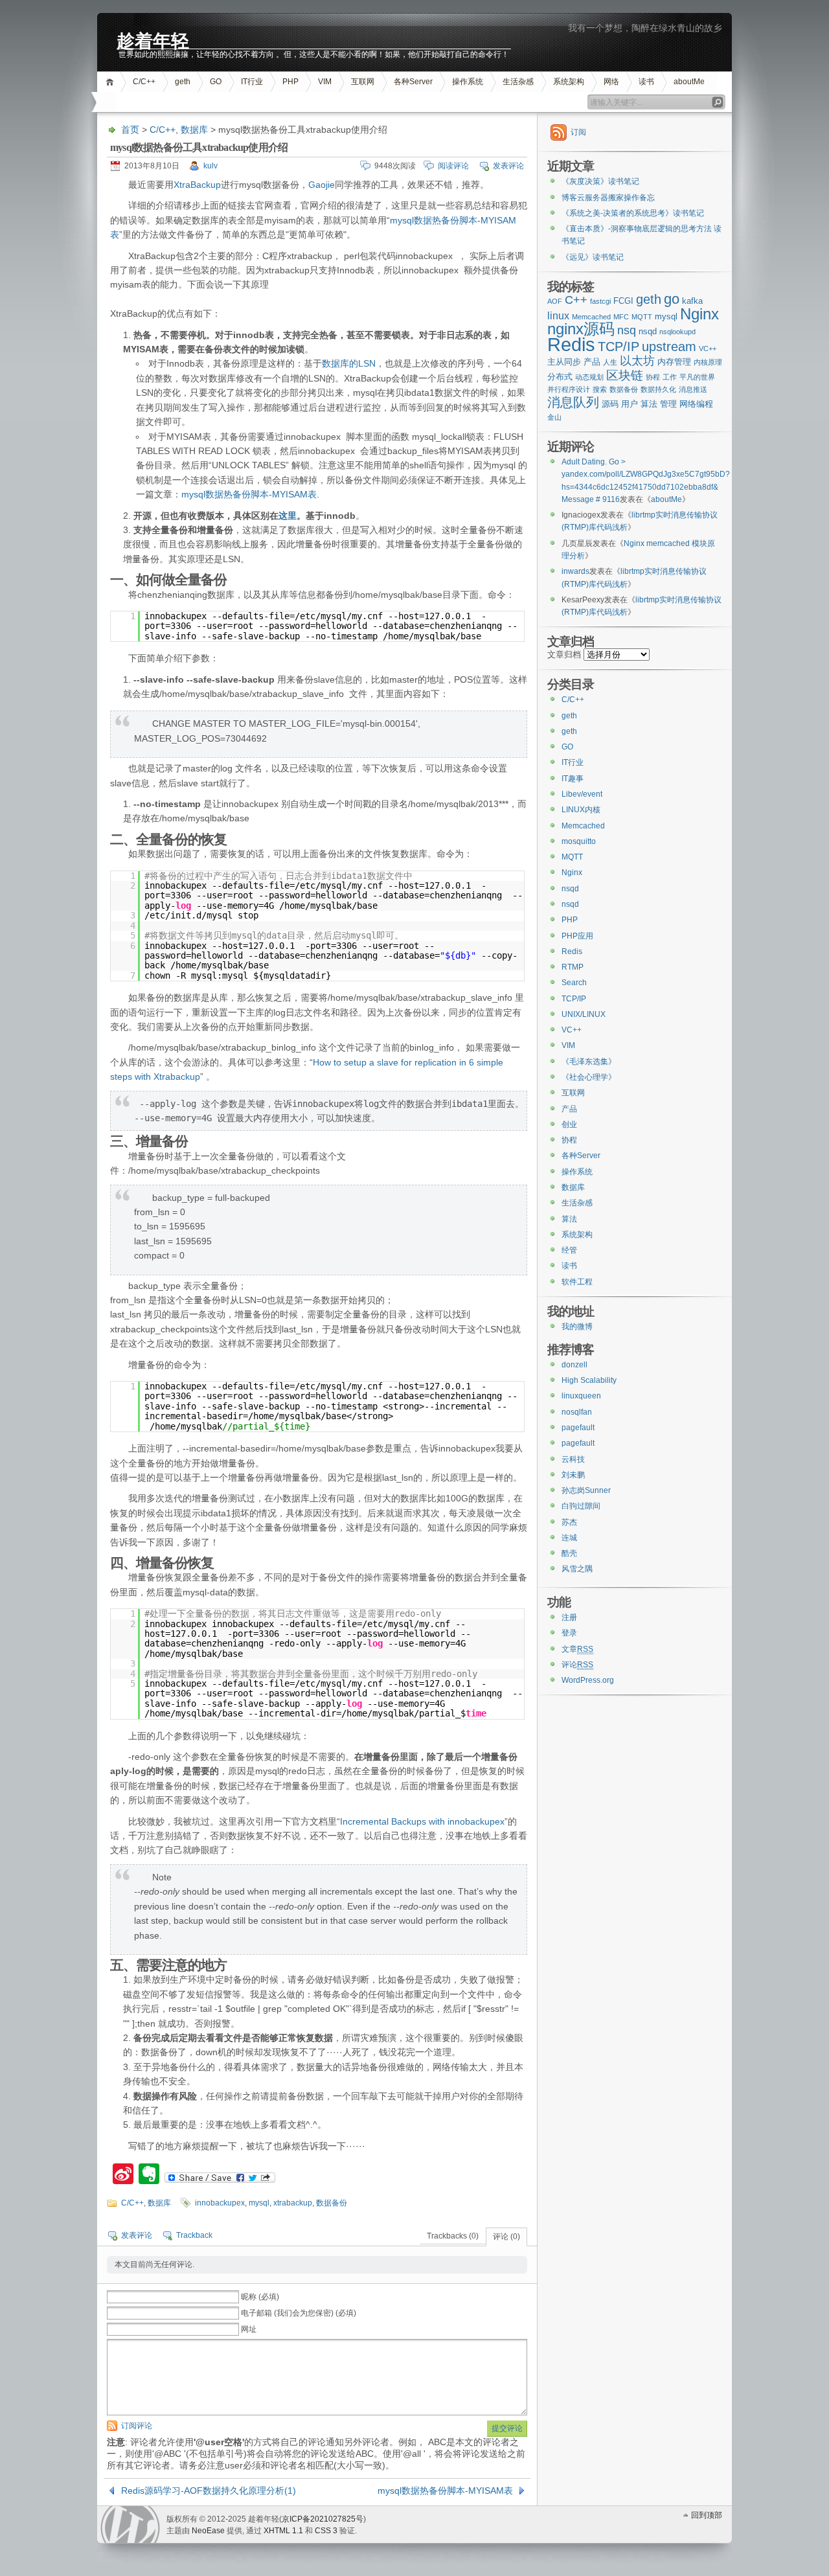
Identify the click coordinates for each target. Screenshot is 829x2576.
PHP (290, 82)
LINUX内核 (581, 810)
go (672, 299)
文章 (577, 1649)
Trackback (194, 2235)
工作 (670, 377)
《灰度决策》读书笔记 (600, 181)
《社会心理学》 (589, 1077)
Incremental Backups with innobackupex (422, 1821)
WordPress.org (588, 1680)
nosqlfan (577, 1412)
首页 (112, 82)
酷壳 (569, 1553)
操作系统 (468, 82)
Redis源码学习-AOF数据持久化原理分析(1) (209, 2491)
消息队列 (573, 402)
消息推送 (693, 389)
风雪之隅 (577, 1569)
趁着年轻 (153, 40)
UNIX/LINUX (584, 1014)
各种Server (413, 82)
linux (558, 316)
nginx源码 (581, 329)
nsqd (648, 331)
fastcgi (600, 301)
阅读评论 (453, 166)
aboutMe (689, 82)
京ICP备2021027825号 (323, 2519)
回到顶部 (707, 2515)
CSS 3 (326, 2531)
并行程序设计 (569, 389)
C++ (576, 300)
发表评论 (508, 166)
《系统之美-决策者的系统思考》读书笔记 (633, 213)
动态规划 (589, 377)
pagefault (578, 1428)
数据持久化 (658, 389)
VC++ (708, 348)
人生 (610, 362)
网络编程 (696, 404)
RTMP (573, 967)
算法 (649, 404)
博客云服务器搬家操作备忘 (608, 198)
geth (183, 82)
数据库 (194, 130)
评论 (577, 1665)
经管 (569, 1250)
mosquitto (579, 841)
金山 (554, 417)
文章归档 (564, 655)
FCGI (623, 301)
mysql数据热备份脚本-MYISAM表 (249, 494)
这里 (288, 516)
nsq (627, 330)
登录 (569, 1633)
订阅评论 (137, 2426)
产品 (592, 362)
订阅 (578, 132)
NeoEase (208, 2531)
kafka (692, 301)
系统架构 (569, 82)
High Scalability (589, 1380)
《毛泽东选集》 (589, 1062)
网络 (611, 82)
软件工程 (577, 1282)
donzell (574, 1365)
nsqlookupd (677, 332)
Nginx (699, 314)
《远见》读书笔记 (593, 257)
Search (574, 983)
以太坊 (637, 361)
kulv (210, 166)
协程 (653, 377)
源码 (610, 404)
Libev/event (582, 794)
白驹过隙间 (581, 1506)
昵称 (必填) (260, 2297)
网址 (249, 2329)
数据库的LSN (349, 363)
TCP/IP (619, 346)
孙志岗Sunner (586, 1490)
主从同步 (564, 362)
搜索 (600, 389)
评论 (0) (506, 2237)
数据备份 (332, 2203)
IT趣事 (573, 779)
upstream (669, 346)
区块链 (625, 375)
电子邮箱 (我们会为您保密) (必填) (299, 2313)
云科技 (573, 1459)
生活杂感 (518, 82)
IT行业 (252, 82)
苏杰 (569, 1522)
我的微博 (577, 1327)
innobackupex (220, 2203)
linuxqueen (581, 1396)
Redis (571, 344)
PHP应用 (577, 936)
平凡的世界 (697, 377)
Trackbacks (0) (453, 2236)
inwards (575, 571)
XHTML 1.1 (283, 2531)
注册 (569, 1617)
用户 (630, 404)
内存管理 (674, 362)
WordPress (130, 2525)
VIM (325, 82)
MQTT (642, 317)
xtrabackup (293, 2203)
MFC (621, 317)
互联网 (363, 82)
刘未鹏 (573, 1475)
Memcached (591, 317)
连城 (569, 1538)
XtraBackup (197, 185)
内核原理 (708, 362)
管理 (668, 404)
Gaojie (322, 185)
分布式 (560, 377)
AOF (555, 301)
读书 (646, 82)
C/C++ (144, 82)
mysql (259, 2203)
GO (216, 82)
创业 (569, 1124)
